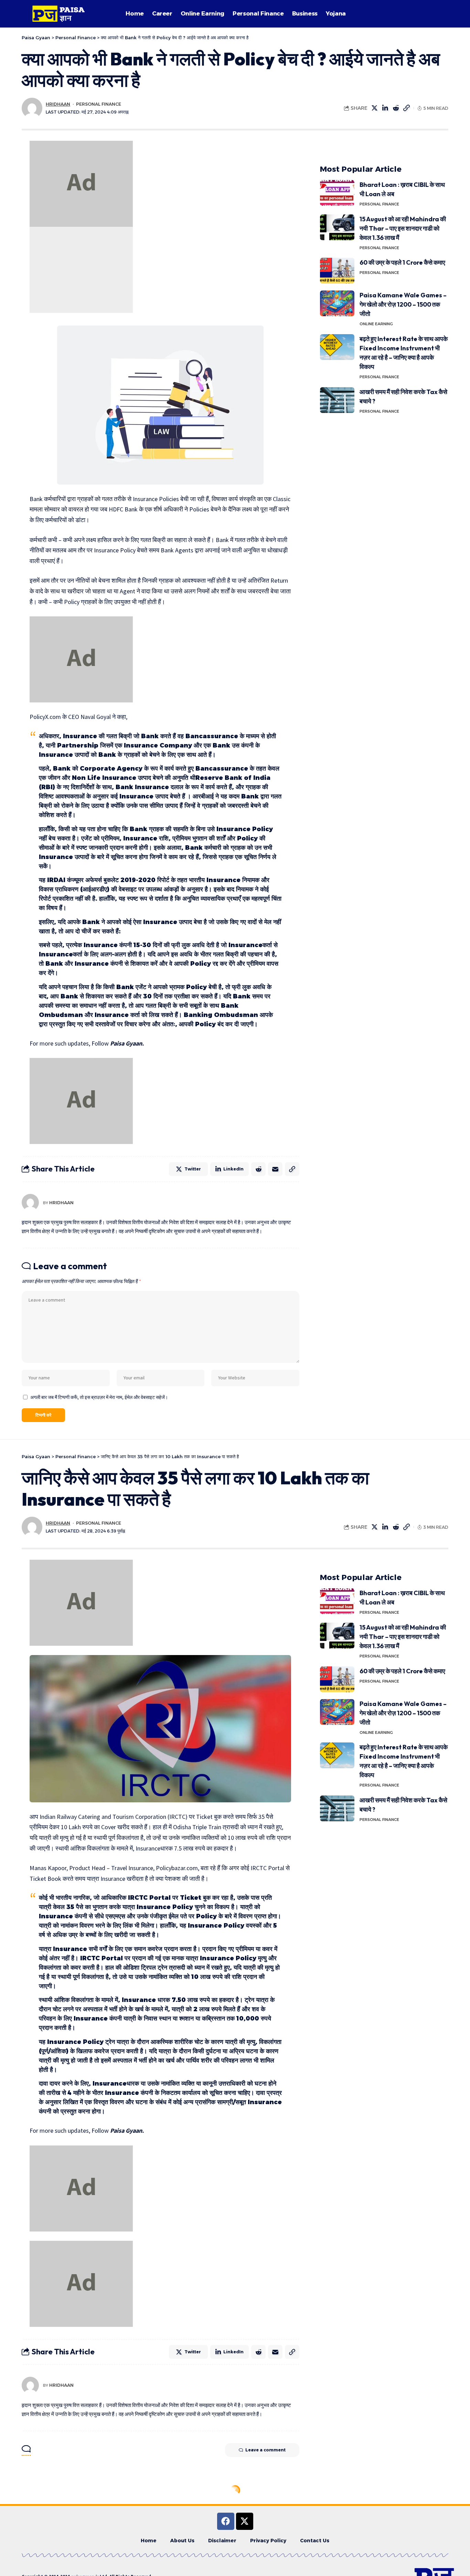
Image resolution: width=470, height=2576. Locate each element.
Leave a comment (265, 2450)
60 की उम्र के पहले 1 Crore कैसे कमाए (403, 262)
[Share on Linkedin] (385, 108)
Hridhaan (58, 104)
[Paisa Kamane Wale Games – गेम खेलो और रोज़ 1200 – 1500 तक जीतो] (337, 303)
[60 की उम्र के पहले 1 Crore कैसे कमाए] (337, 271)
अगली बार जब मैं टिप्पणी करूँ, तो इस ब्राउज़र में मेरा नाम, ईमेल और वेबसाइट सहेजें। (99, 1397)
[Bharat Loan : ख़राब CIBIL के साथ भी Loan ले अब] (337, 193)
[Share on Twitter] (375, 108)
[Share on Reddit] (396, 108)
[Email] (275, 1169)
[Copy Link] (407, 108)
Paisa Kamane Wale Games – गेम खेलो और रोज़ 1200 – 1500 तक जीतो (403, 304)
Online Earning (376, 324)
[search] (440, 14)
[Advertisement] (81, 270)
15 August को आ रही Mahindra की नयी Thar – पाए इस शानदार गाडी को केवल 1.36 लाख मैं (403, 228)
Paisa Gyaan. (127, 1043)
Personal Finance (99, 104)
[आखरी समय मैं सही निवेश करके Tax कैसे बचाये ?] (337, 400)
